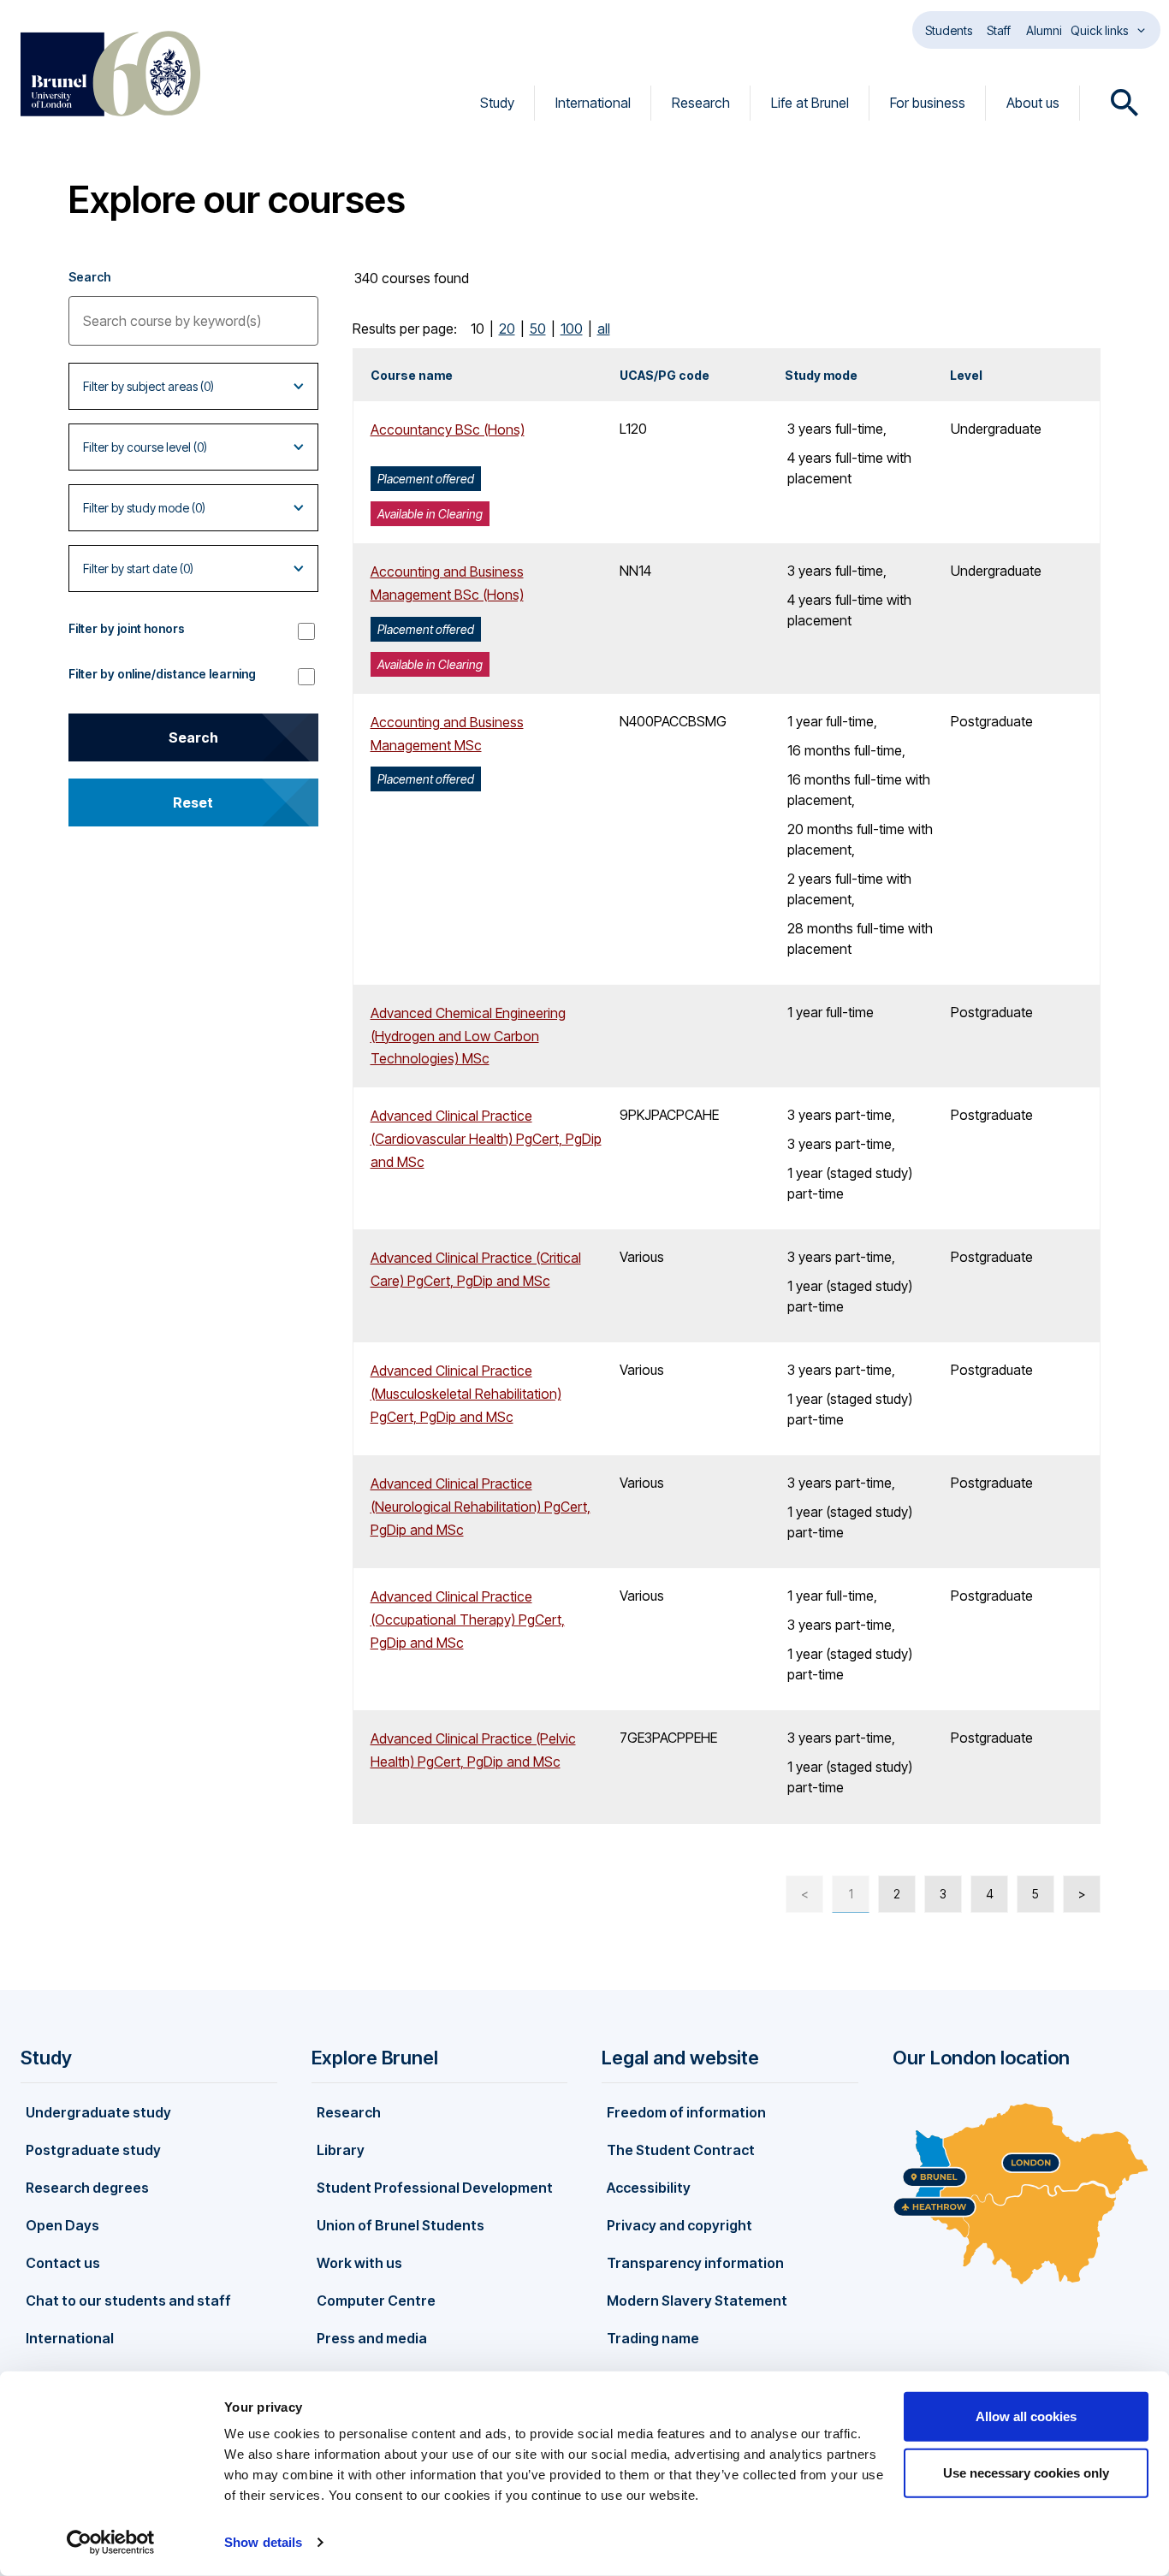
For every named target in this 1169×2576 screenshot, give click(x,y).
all (604, 329)
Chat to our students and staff (128, 2301)
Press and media (372, 2338)
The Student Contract (681, 2150)
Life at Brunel (810, 103)
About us (1033, 103)
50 (538, 329)
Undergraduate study (98, 2112)
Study (497, 103)
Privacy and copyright (679, 2225)
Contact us (63, 2263)
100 (572, 329)
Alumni (1044, 30)
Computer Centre (376, 2301)
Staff (999, 30)
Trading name (653, 2338)
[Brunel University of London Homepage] (110, 74)
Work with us (359, 2263)
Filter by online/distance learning (162, 674)
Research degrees (87, 2188)
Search (89, 277)
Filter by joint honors (127, 628)
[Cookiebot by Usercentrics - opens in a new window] (111, 2543)
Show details (263, 2542)
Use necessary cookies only (1026, 2472)
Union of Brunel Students (401, 2225)
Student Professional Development (435, 2188)
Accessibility (649, 2188)
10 (478, 329)
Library (341, 2150)
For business (928, 103)
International (593, 103)
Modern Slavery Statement (697, 2301)
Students (949, 30)
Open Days (62, 2225)
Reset (193, 802)
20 (507, 329)
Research (701, 103)
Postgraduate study (93, 2150)
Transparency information (695, 2263)
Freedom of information (686, 2112)
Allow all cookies (1026, 2416)
